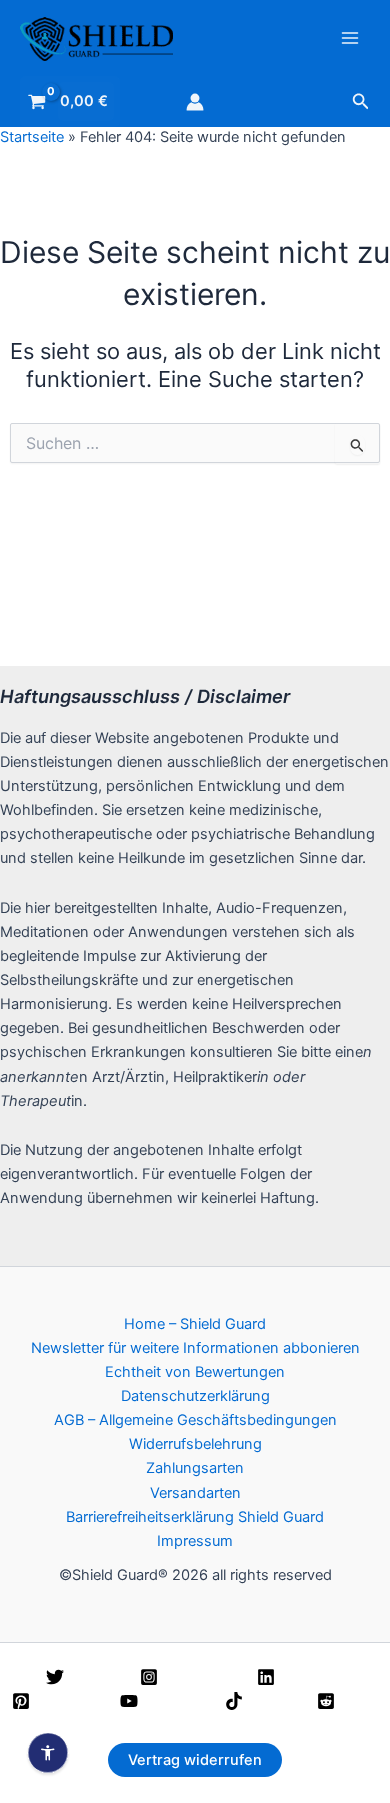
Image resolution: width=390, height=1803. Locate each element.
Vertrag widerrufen (195, 1760)
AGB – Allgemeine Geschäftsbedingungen (195, 1420)
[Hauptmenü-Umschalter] (350, 38)
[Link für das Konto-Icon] (195, 102)
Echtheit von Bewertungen (195, 1372)
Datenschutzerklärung (195, 1396)
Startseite (32, 137)
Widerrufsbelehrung (195, 1444)
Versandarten (195, 1493)
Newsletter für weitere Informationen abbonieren (195, 1348)
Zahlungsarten (195, 1468)
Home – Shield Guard (195, 1324)
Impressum (195, 1541)
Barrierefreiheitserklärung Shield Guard (195, 1517)
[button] (361, 101)
